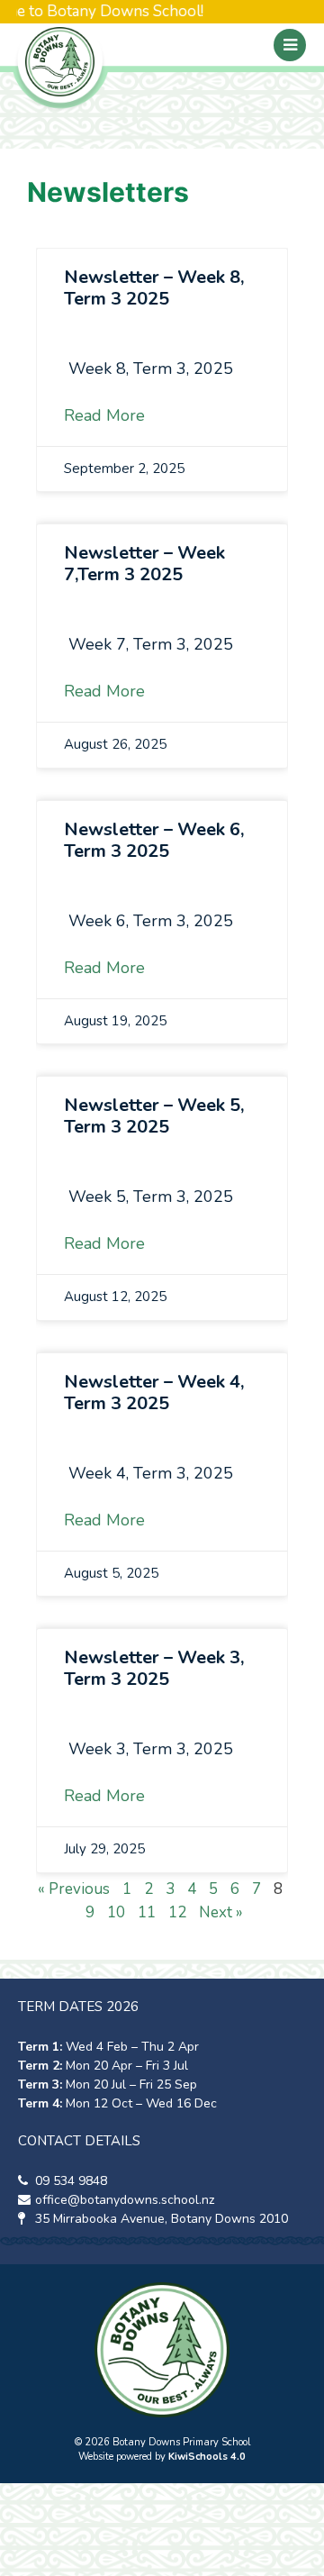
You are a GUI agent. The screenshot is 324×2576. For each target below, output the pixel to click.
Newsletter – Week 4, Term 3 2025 (154, 1393)
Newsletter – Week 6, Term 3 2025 (154, 840)
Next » (221, 1912)
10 (116, 1912)
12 (177, 1912)
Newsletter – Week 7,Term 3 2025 (144, 564)
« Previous (74, 1889)
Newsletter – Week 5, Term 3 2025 (154, 1116)
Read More (104, 415)
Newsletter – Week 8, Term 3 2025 (154, 288)
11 (147, 1912)
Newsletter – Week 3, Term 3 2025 (154, 1668)
